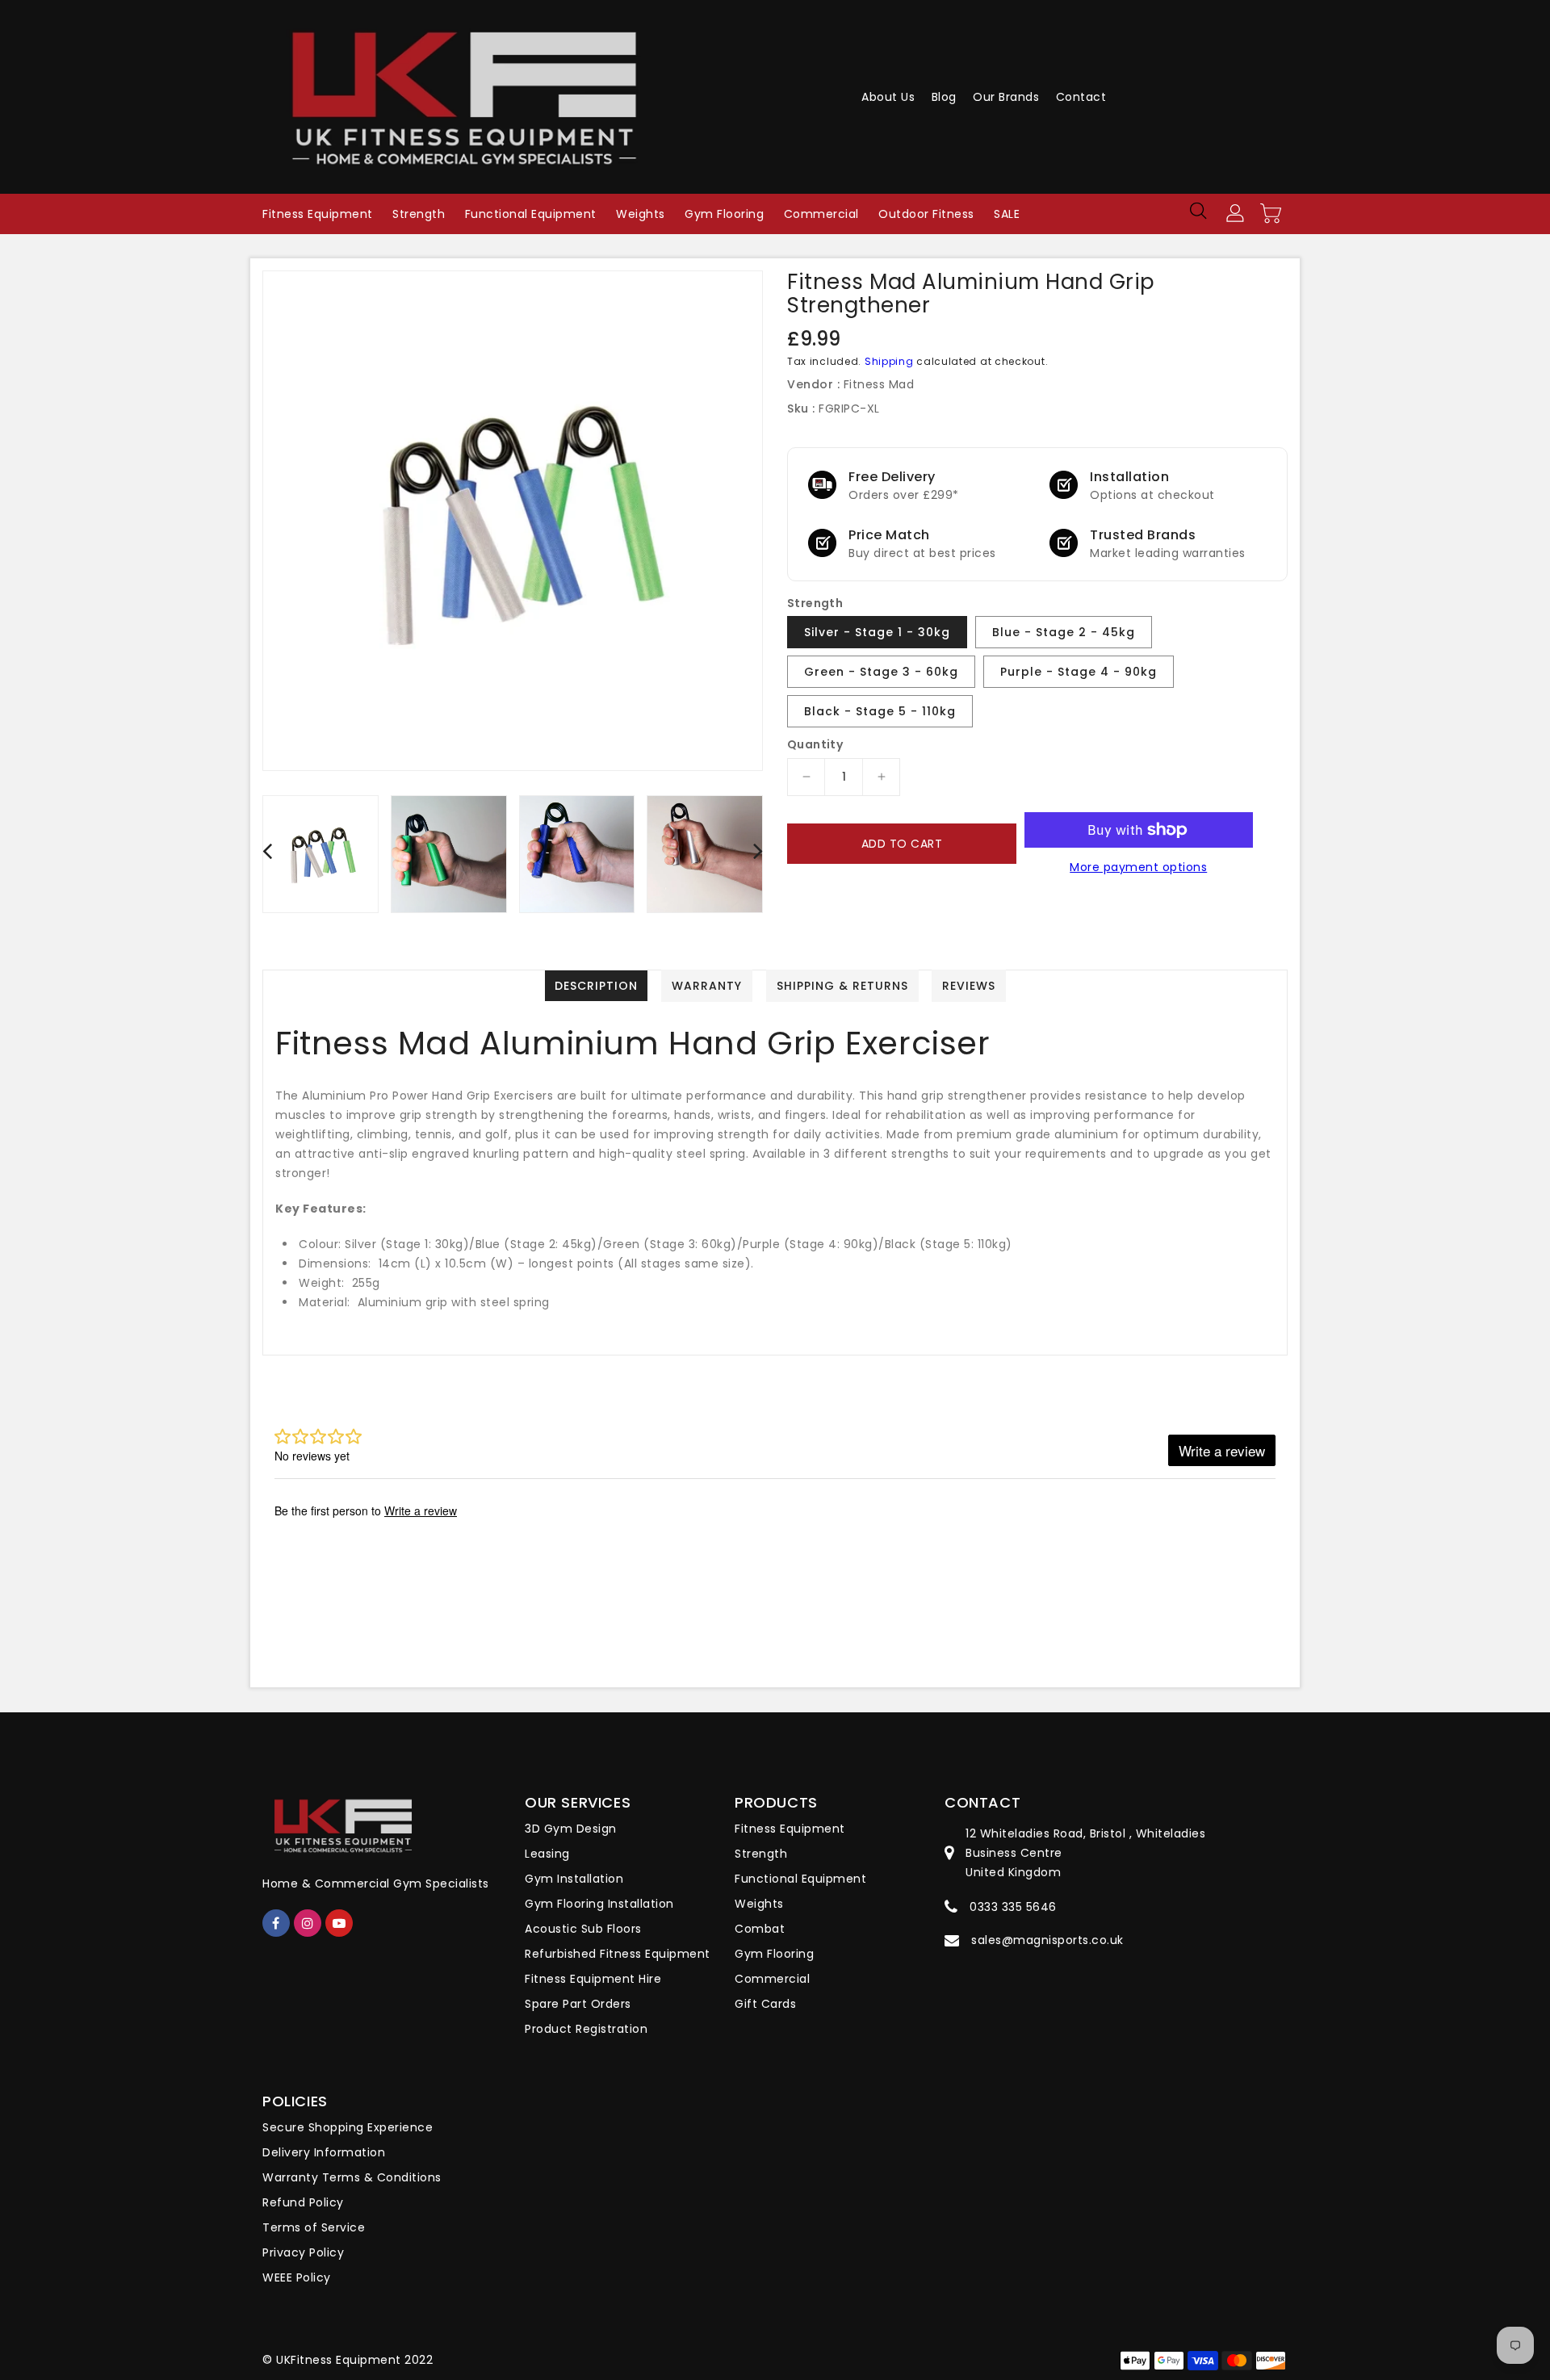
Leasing (547, 1854)
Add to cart (902, 844)
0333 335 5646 (1013, 1907)
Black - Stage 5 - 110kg (880, 711)
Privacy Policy (303, 2252)
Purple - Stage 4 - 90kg (1079, 672)
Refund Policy (303, 2202)
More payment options (1138, 867)
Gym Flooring (774, 1954)
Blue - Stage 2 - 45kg (1064, 632)
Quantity (815, 744)
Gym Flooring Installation (599, 1904)
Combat (760, 1929)
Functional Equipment (800, 1879)
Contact (1081, 97)
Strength (761, 1854)
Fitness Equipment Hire (593, 1979)
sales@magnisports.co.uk (1047, 1940)
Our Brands (1006, 97)
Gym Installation (574, 1879)
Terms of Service (314, 2227)
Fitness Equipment (790, 1829)
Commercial (772, 1979)
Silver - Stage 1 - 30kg (877, 632)
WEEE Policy (297, 2277)
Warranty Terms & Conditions (352, 2177)
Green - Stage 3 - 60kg (881, 672)
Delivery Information (324, 2152)
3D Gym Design (571, 1829)
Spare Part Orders (578, 2004)
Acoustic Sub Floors (583, 1929)
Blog (944, 97)
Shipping (889, 361)
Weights (759, 1904)
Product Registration (586, 2029)
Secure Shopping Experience (348, 2127)
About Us (888, 97)
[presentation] (267, 851)
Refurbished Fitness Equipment (618, 1954)
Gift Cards (765, 2004)
